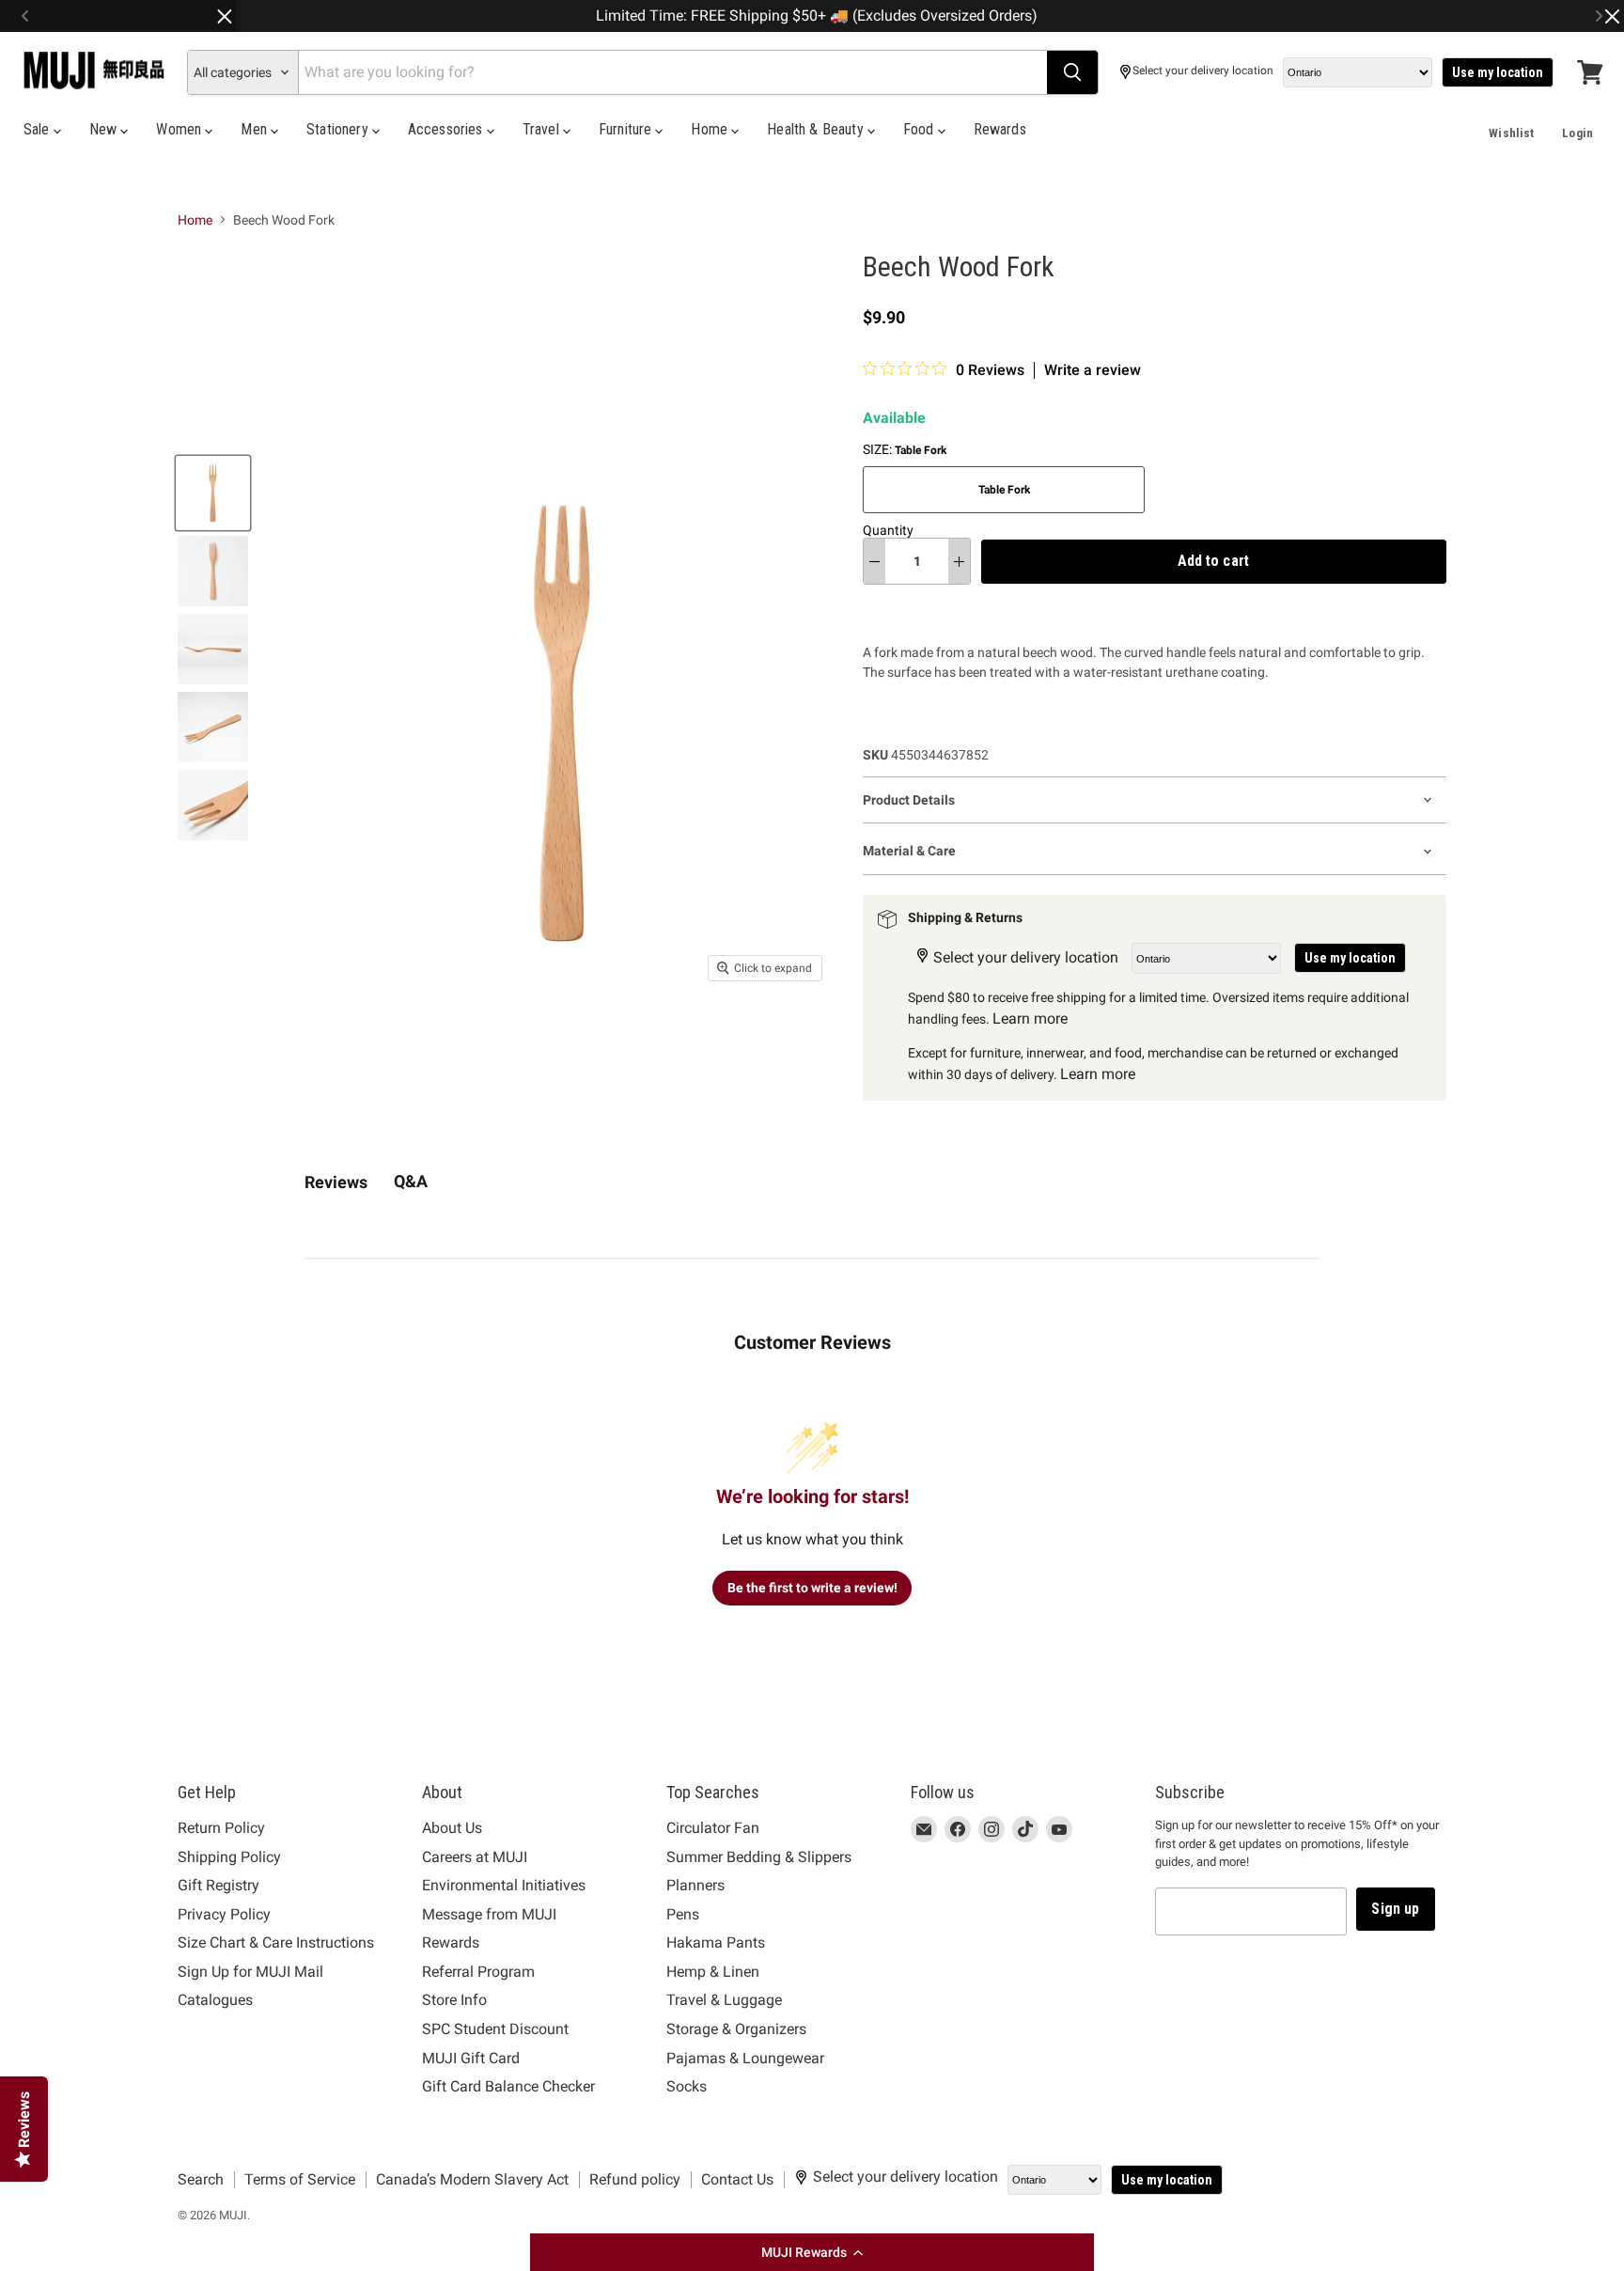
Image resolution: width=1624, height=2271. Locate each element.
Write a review (1093, 370)
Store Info (454, 2000)
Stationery (339, 129)
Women (180, 129)
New (105, 129)
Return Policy (221, 1828)
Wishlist (1511, 133)
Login (1577, 133)
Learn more (1030, 1018)
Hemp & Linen (713, 1972)
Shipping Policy (229, 1857)
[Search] (1072, 72)
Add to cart (1213, 561)
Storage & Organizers (736, 2029)
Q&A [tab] (411, 1181)
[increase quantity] (959, 561)
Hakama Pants (716, 1942)
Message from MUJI (489, 1914)
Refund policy (635, 2179)
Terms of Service (300, 2179)
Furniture (627, 129)
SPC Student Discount (495, 2029)
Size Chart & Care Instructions (276, 1942)
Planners (695, 1885)
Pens (683, 1914)
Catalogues (215, 2000)
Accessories (447, 129)
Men (256, 129)
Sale (39, 129)
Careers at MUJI (475, 1857)
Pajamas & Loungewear (745, 2058)
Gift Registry (219, 1885)
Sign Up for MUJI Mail (250, 1972)
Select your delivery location (1203, 71)
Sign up (1395, 1909)
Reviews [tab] (336, 1182)
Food (921, 129)
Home (711, 129)
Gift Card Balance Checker (508, 2086)
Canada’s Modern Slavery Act (472, 2179)
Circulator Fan (713, 1828)
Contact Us (737, 2179)
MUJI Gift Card (471, 2058)
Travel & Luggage (724, 2000)
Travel (543, 129)
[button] (812, 2252)
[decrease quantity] (874, 561)
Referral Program (478, 1972)
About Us (452, 1828)
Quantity (888, 530)
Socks (687, 2086)
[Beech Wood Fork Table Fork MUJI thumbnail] (213, 493)
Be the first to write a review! (812, 1588)
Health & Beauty (817, 129)
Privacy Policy (224, 1914)
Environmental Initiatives (504, 1885)
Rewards (1000, 129)
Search (201, 2179)
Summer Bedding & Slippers (759, 1857)
